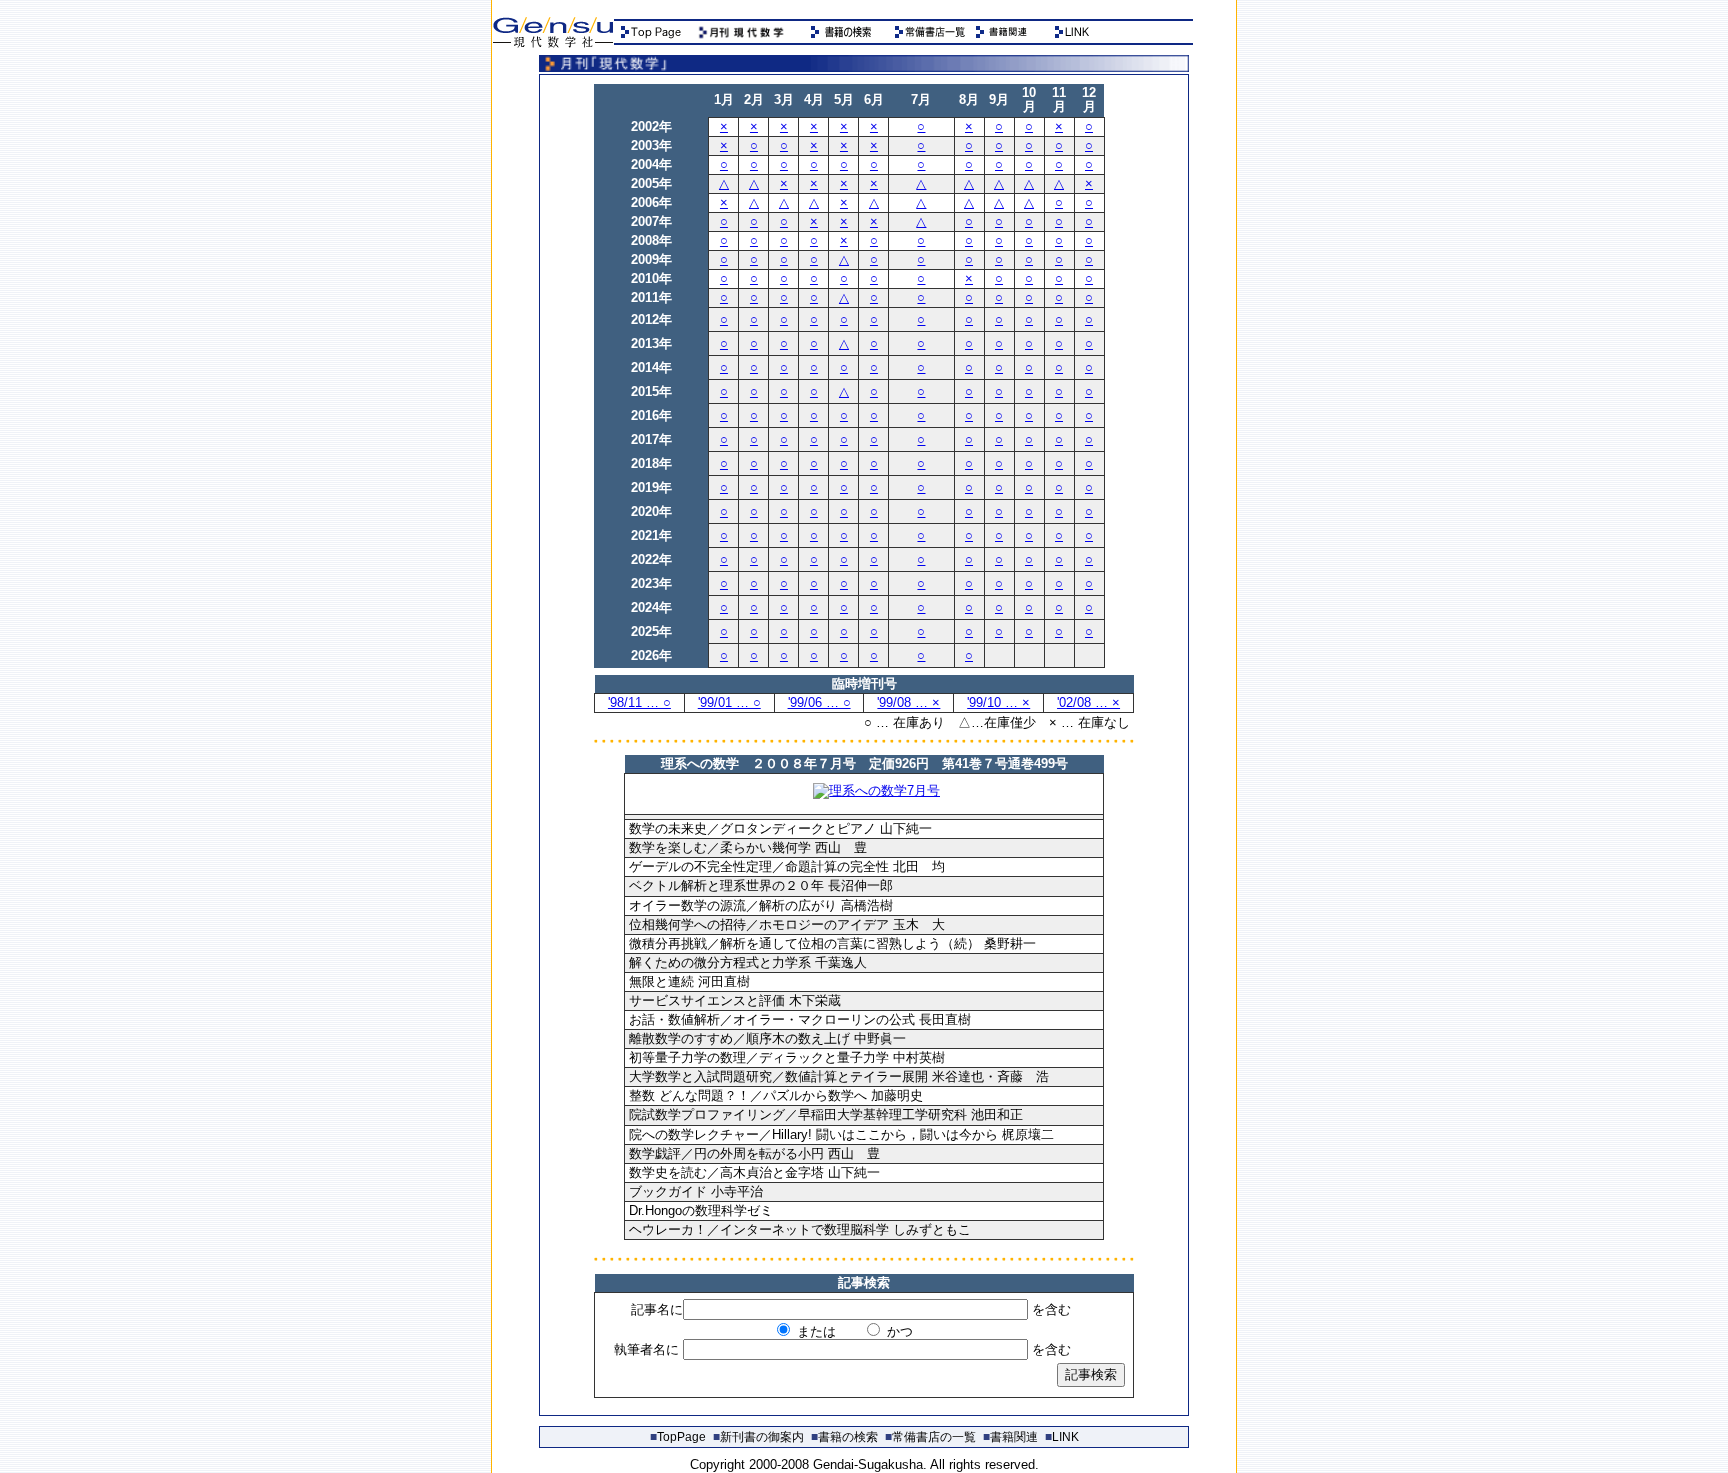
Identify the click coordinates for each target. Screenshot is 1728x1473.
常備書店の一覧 (930, 1437)
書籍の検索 (844, 1437)
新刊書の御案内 (758, 1437)
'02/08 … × (1088, 702)
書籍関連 (1010, 1437)
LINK (1062, 1437)
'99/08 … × (908, 702)
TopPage (678, 1437)
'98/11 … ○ (639, 702)
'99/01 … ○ (729, 702)
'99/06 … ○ (819, 702)
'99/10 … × (998, 702)
